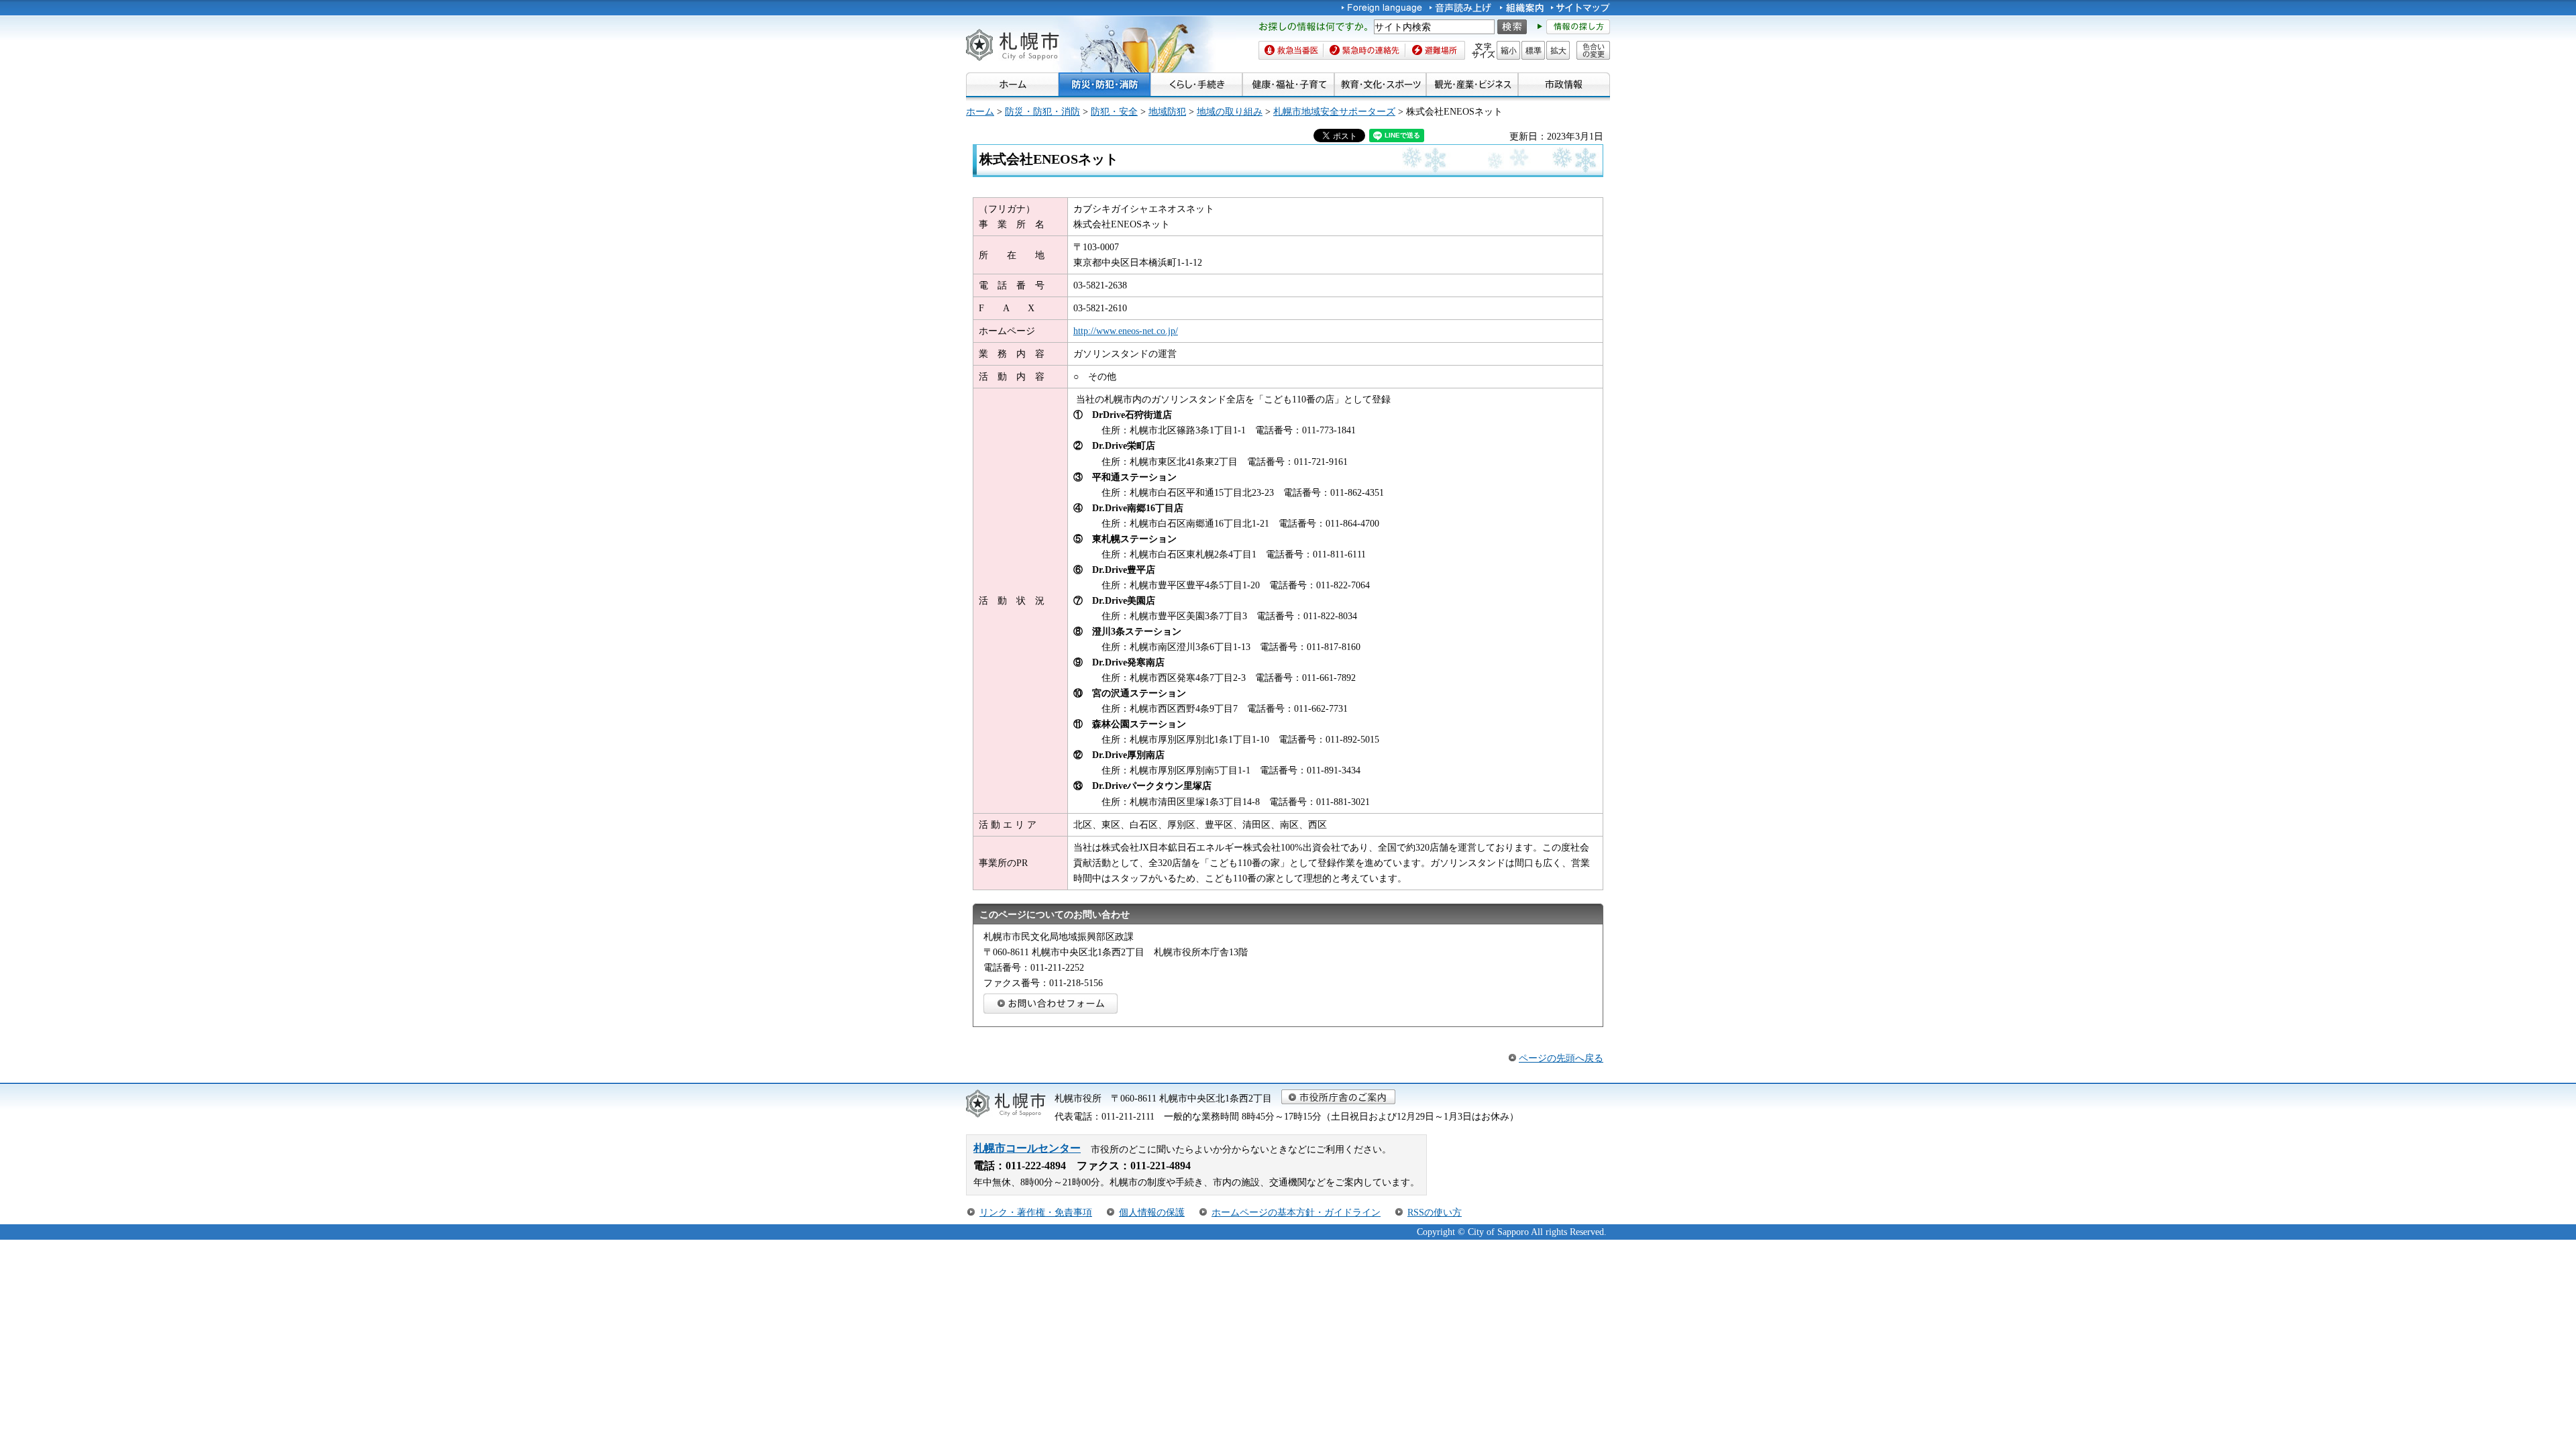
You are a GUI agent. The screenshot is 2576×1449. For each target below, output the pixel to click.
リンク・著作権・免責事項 (1036, 1212)
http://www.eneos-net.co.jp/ (1126, 331)
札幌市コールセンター (1027, 1148)
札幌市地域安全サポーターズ (1334, 111)
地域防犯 (1167, 111)
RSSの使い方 (1435, 1212)
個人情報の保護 (1152, 1212)
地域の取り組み (1230, 111)
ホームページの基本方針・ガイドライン (1296, 1212)
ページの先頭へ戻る (1561, 1058)
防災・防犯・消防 (1042, 111)
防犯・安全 (1114, 111)
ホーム (980, 111)
